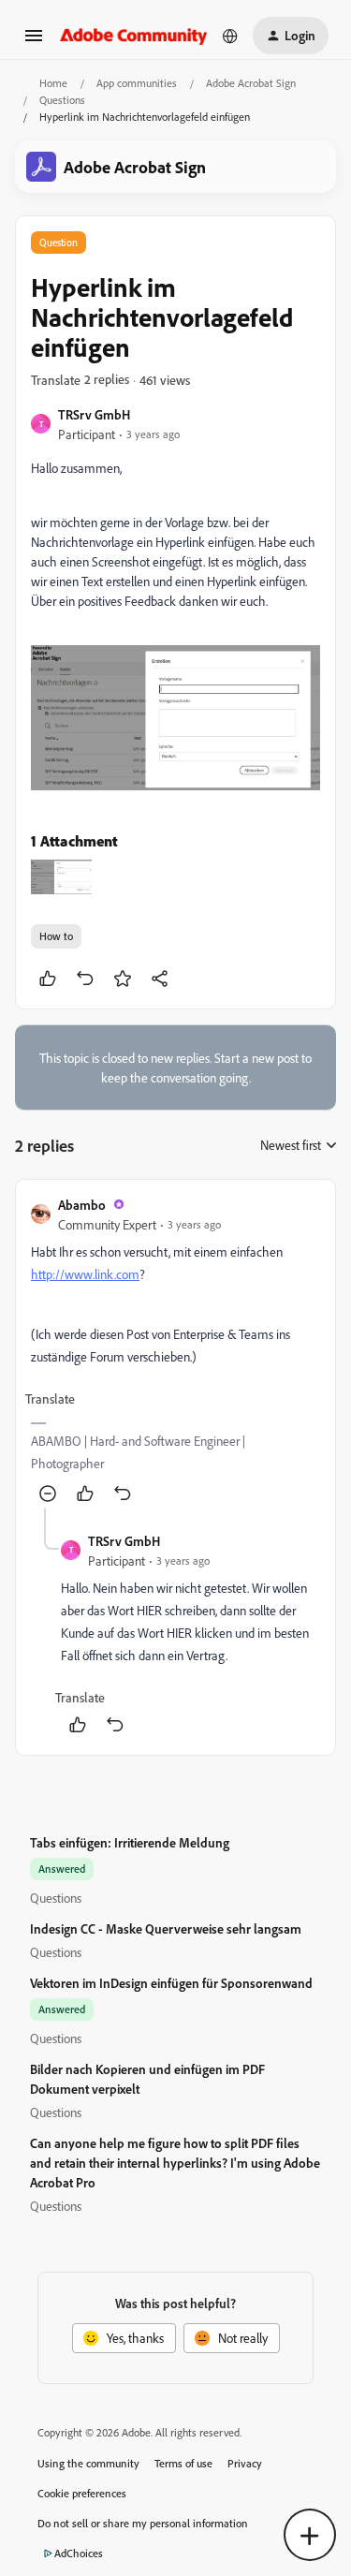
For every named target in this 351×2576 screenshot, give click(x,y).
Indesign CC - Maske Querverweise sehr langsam (166, 1928)
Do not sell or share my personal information (143, 2523)
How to (56, 936)
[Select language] (230, 36)
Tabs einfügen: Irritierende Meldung (130, 1842)
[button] (34, 42)
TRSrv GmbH (94, 414)
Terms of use (183, 2463)
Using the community (88, 2463)
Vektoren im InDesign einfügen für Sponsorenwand (171, 1983)
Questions (62, 100)
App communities (137, 83)
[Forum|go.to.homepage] (134, 35)
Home (53, 83)
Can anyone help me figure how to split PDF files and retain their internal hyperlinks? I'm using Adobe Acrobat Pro (175, 2163)
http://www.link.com (85, 1274)
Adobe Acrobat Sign (251, 83)
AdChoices (79, 2553)
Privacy (245, 2463)
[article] (175, 1352)
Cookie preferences (82, 2493)
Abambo (82, 1205)
